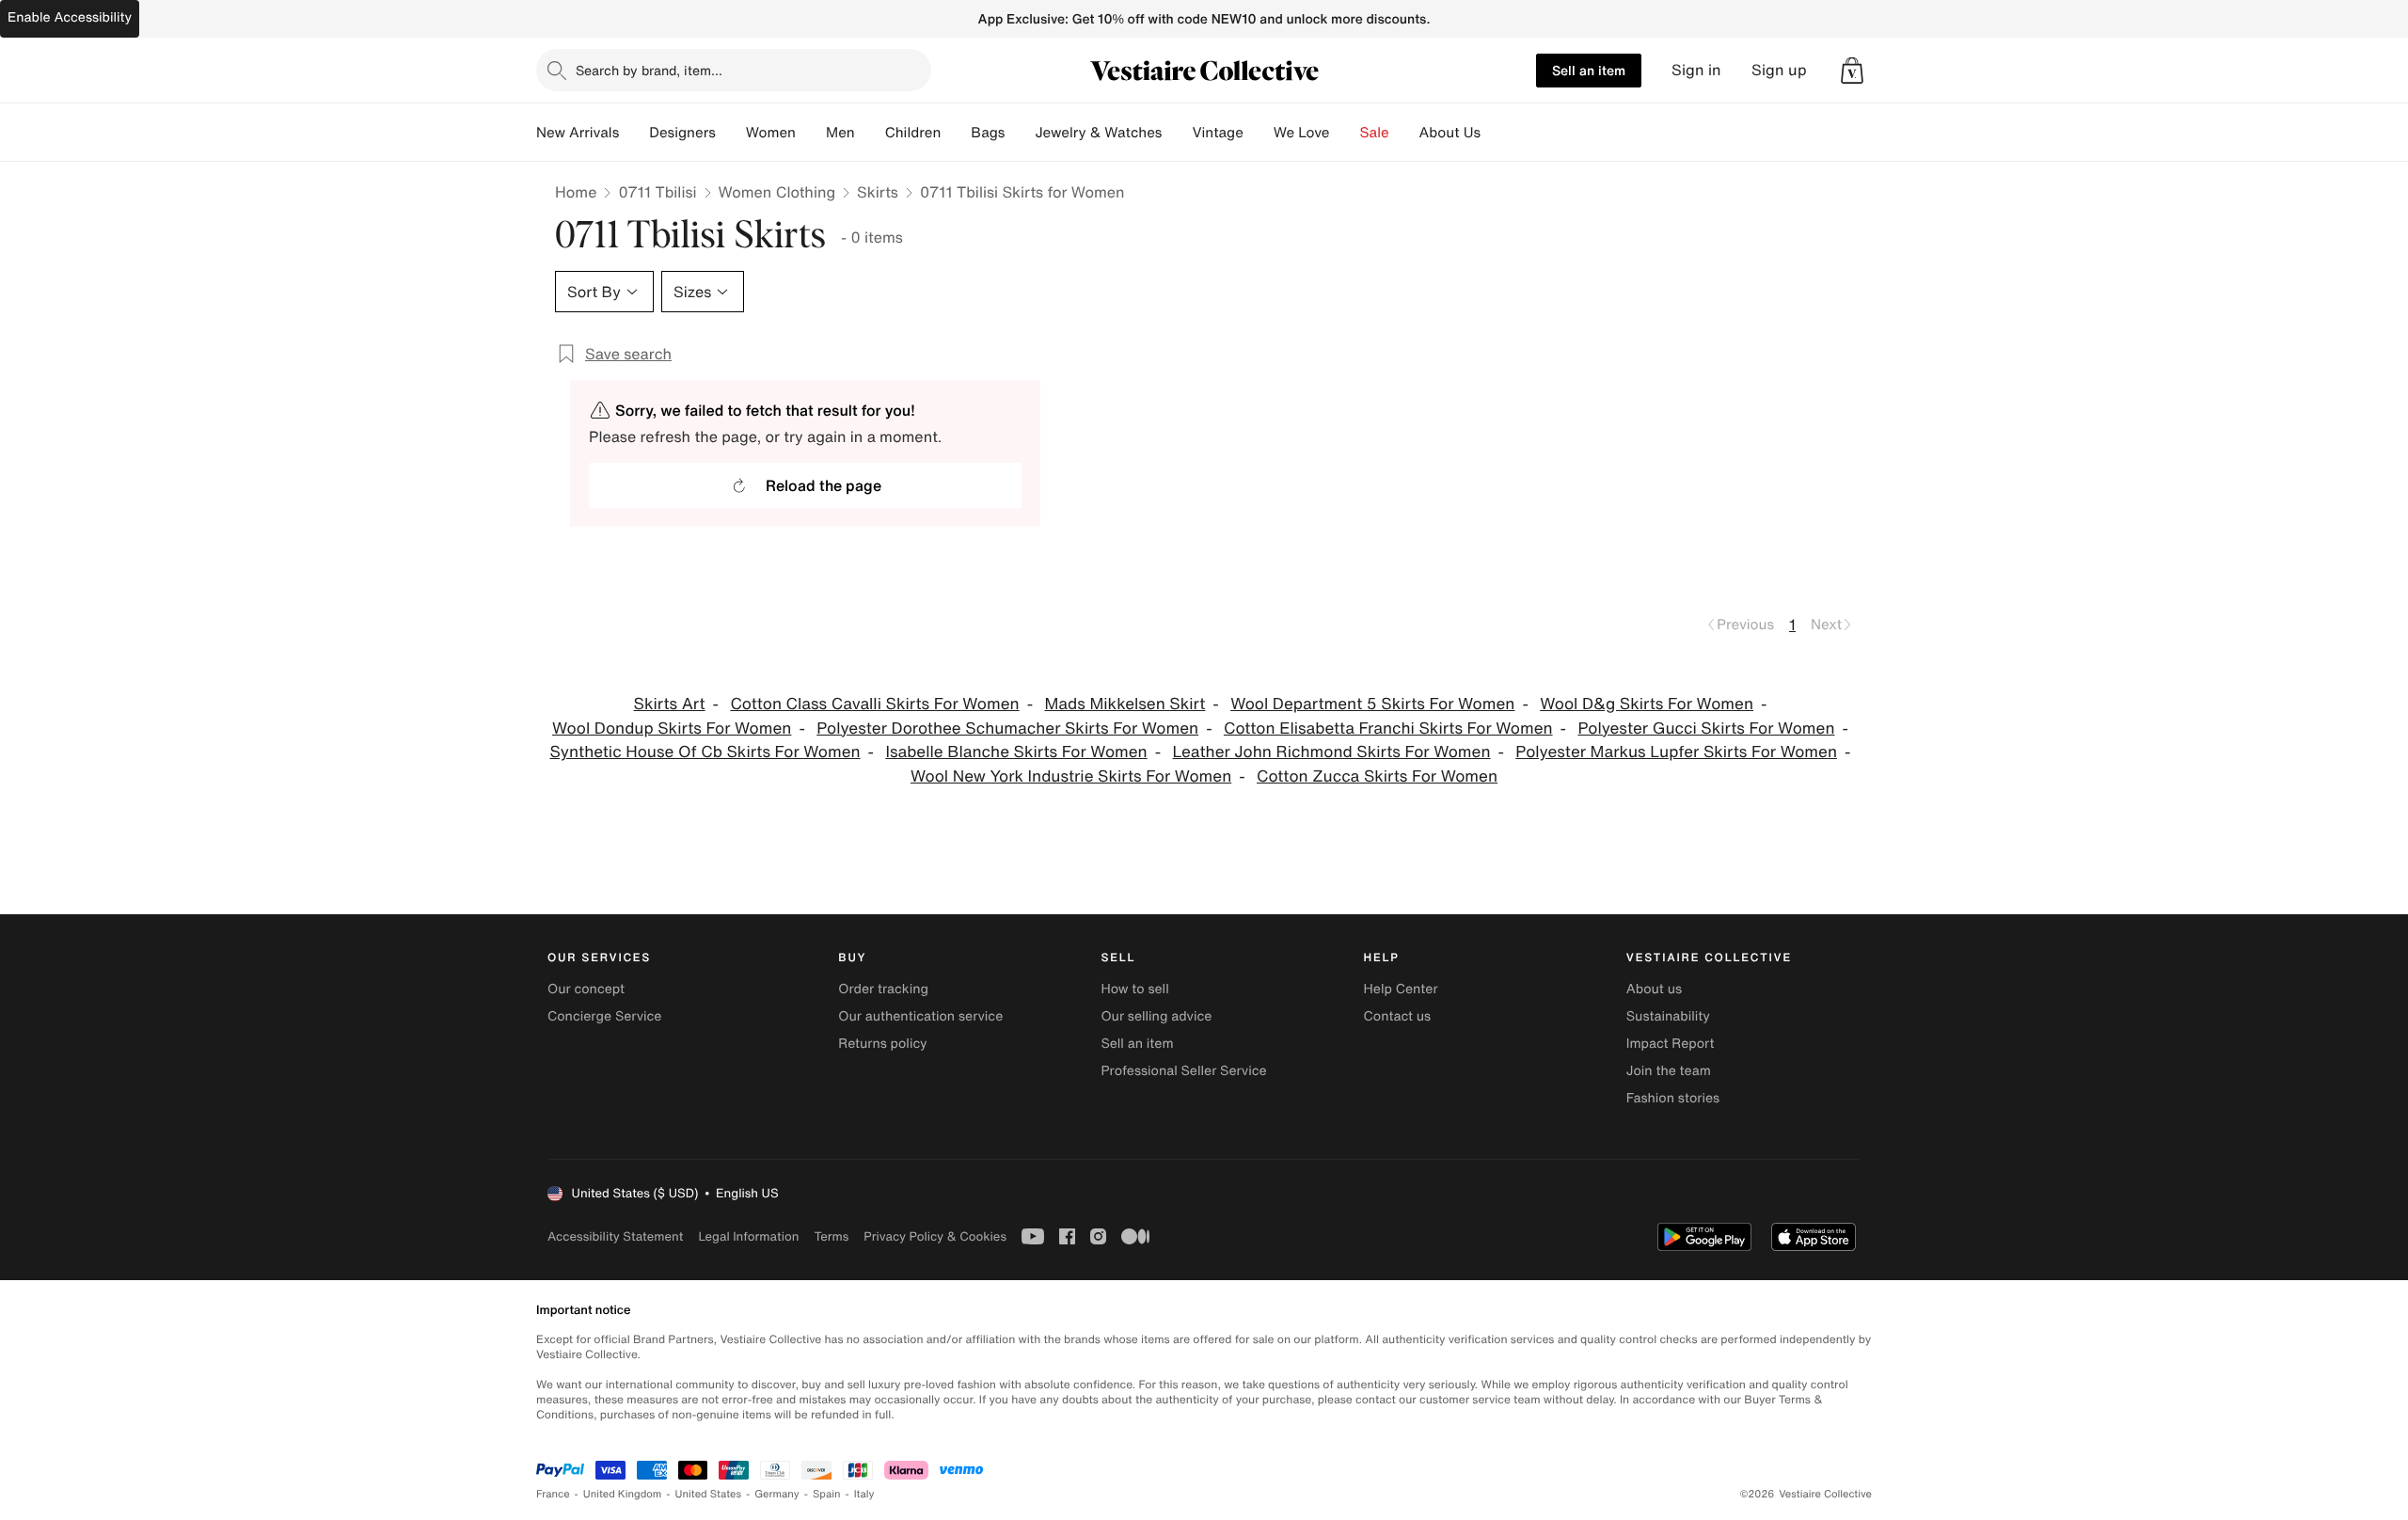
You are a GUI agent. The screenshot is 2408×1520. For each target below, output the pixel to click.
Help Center (1401, 989)
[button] (1852, 71)
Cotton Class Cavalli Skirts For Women (874, 704)
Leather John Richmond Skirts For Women (1332, 752)
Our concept (586, 989)
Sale (1375, 133)
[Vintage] (1259, 133)
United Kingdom (623, 1494)
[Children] (956, 133)
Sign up (1779, 70)
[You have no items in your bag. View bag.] (1852, 71)
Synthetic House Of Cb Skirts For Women (705, 752)
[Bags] (1020, 133)
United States (709, 1494)
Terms (831, 1236)
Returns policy (882, 1044)
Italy (864, 1494)
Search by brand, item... (649, 70)
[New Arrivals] (634, 133)
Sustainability (1668, 1016)
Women (771, 133)
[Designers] (731, 133)
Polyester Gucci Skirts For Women (1706, 728)
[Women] (811, 133)
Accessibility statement (615, 1236)
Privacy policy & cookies (935, 1236)
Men (840, 133)
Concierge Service (604, 1016)
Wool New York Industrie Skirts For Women (1071, 776)
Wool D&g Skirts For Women (1647, 704)
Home (576, 192)
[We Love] (1345, 133)
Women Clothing (777, 192)
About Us (1450, 133)
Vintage (1217, 133)
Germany (777, 1494)
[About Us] (1496, 133)
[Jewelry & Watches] (1177, 133)
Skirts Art (670, 704)
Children (913, 133)
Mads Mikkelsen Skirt (1125, 704)
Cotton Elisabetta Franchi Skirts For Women (1388, 728)
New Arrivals (578, 133)
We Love (1302, 133)
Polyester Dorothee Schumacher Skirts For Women (1007, 728)
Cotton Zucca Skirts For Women (1377, 776)
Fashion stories (1673, 1098)
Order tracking (883, 989)
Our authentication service (920, 1016)
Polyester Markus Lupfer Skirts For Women (1676, 752)
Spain (827, 1494)
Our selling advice (1156, 1016)
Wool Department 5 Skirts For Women (1372, 704)
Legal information (748, 1236)
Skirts (878, 192)
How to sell (1134, 989)
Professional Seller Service (1183, 1071)
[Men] (870, 133)
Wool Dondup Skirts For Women (672, 728)
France (553, 1494)
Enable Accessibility (70, 17)
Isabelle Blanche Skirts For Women (1016, 752)
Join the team (1669, 1071)
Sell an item (1589, 70)
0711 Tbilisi (657, 192)
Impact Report (1671, 1044)
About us (1654, 989)
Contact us (1398, 1016)
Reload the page (824, 485)
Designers (682, 133)
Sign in (1696, 70)
